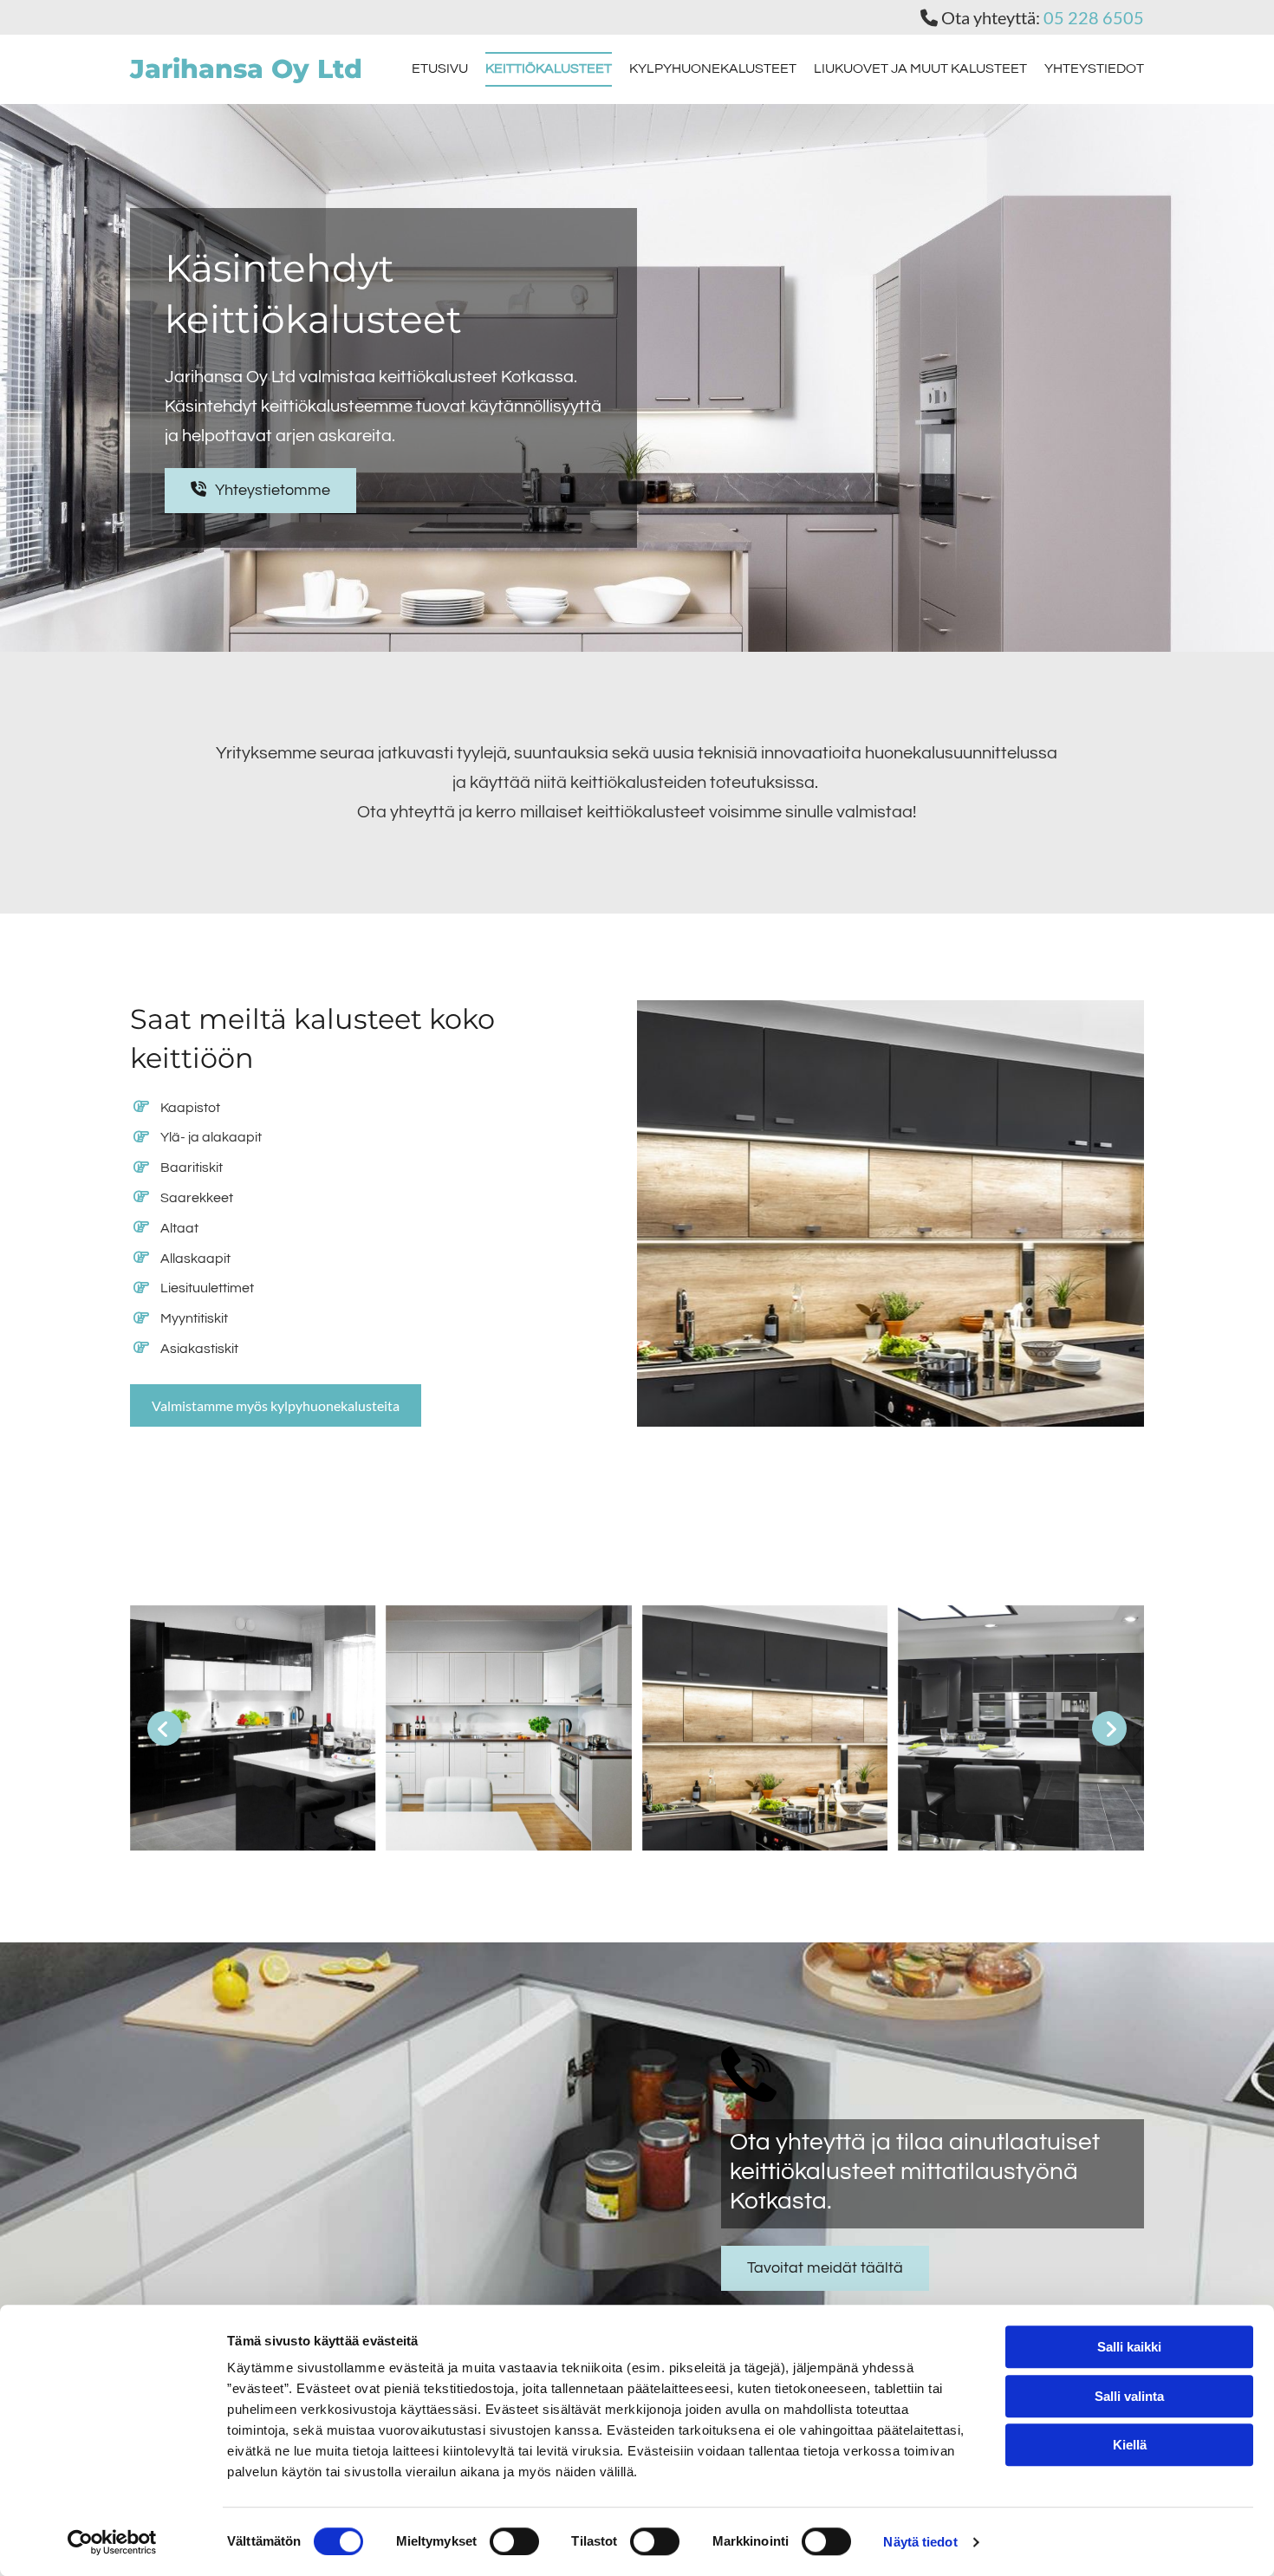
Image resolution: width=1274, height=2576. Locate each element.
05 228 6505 (1094, 17)
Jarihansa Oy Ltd (246, 69)
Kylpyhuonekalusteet (713, 68)
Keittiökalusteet (549, 68)
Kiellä (1130, 2445)
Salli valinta (1129, 2396)
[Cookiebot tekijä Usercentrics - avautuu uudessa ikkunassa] (112, 2542)
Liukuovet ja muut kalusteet (920, 68)
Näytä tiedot (920, 2542)
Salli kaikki (1129, 2347)
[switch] (514, 2541)
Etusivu (440, 68)
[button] (260, 491)
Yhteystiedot (1094, 68)
